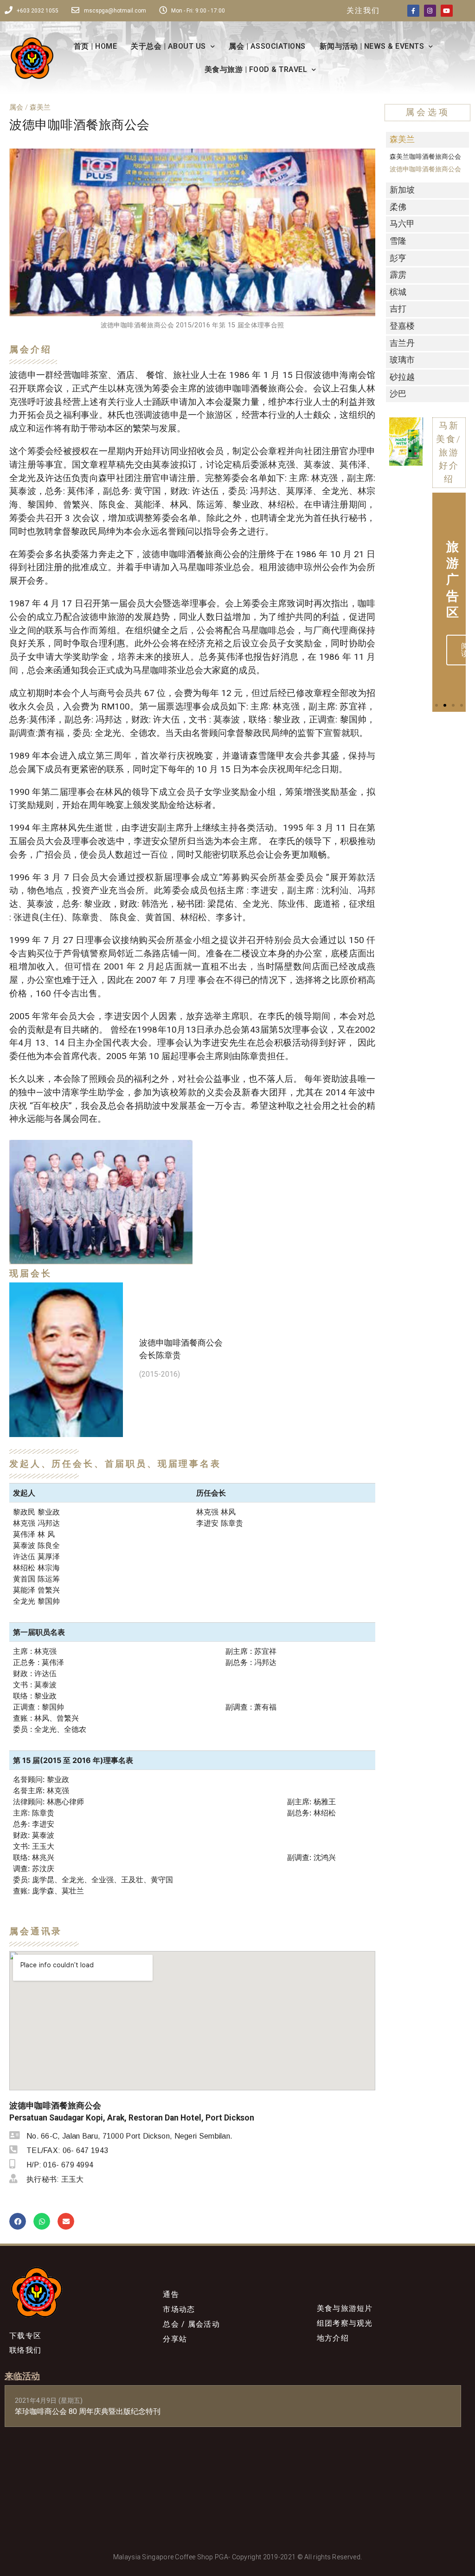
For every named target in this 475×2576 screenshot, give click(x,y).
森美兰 (402, 139)
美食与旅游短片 (345, 2308)
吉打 (398, 309)
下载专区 (25, 2336)
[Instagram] (430, 11)
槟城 (398, 292)
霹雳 (398, 275)
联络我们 (25, 2350)
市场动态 (179, 2309)
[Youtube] (447, 11)
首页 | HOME (96, 46)
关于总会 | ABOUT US (168, 46)
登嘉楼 (402, 326)
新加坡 (402, 190)
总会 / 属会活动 (191, 2324)
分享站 (175, 2339)
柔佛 (398, 207)
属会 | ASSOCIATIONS (267, 46)
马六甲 (402, 224)
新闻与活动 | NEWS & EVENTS (372, 46)
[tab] (427, 140)
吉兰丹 (402, 343)
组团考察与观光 (345, 2323)
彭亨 (398, 258)
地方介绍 (333, 2338)
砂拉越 (402, 377)
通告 (171, 2294)
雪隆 (398, 241)
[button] (393, 451)
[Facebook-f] (413, 11)
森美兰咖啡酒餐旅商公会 (425, 157)
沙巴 (398, 394)
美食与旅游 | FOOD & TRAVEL (256, 69)
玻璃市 (402, 360)
